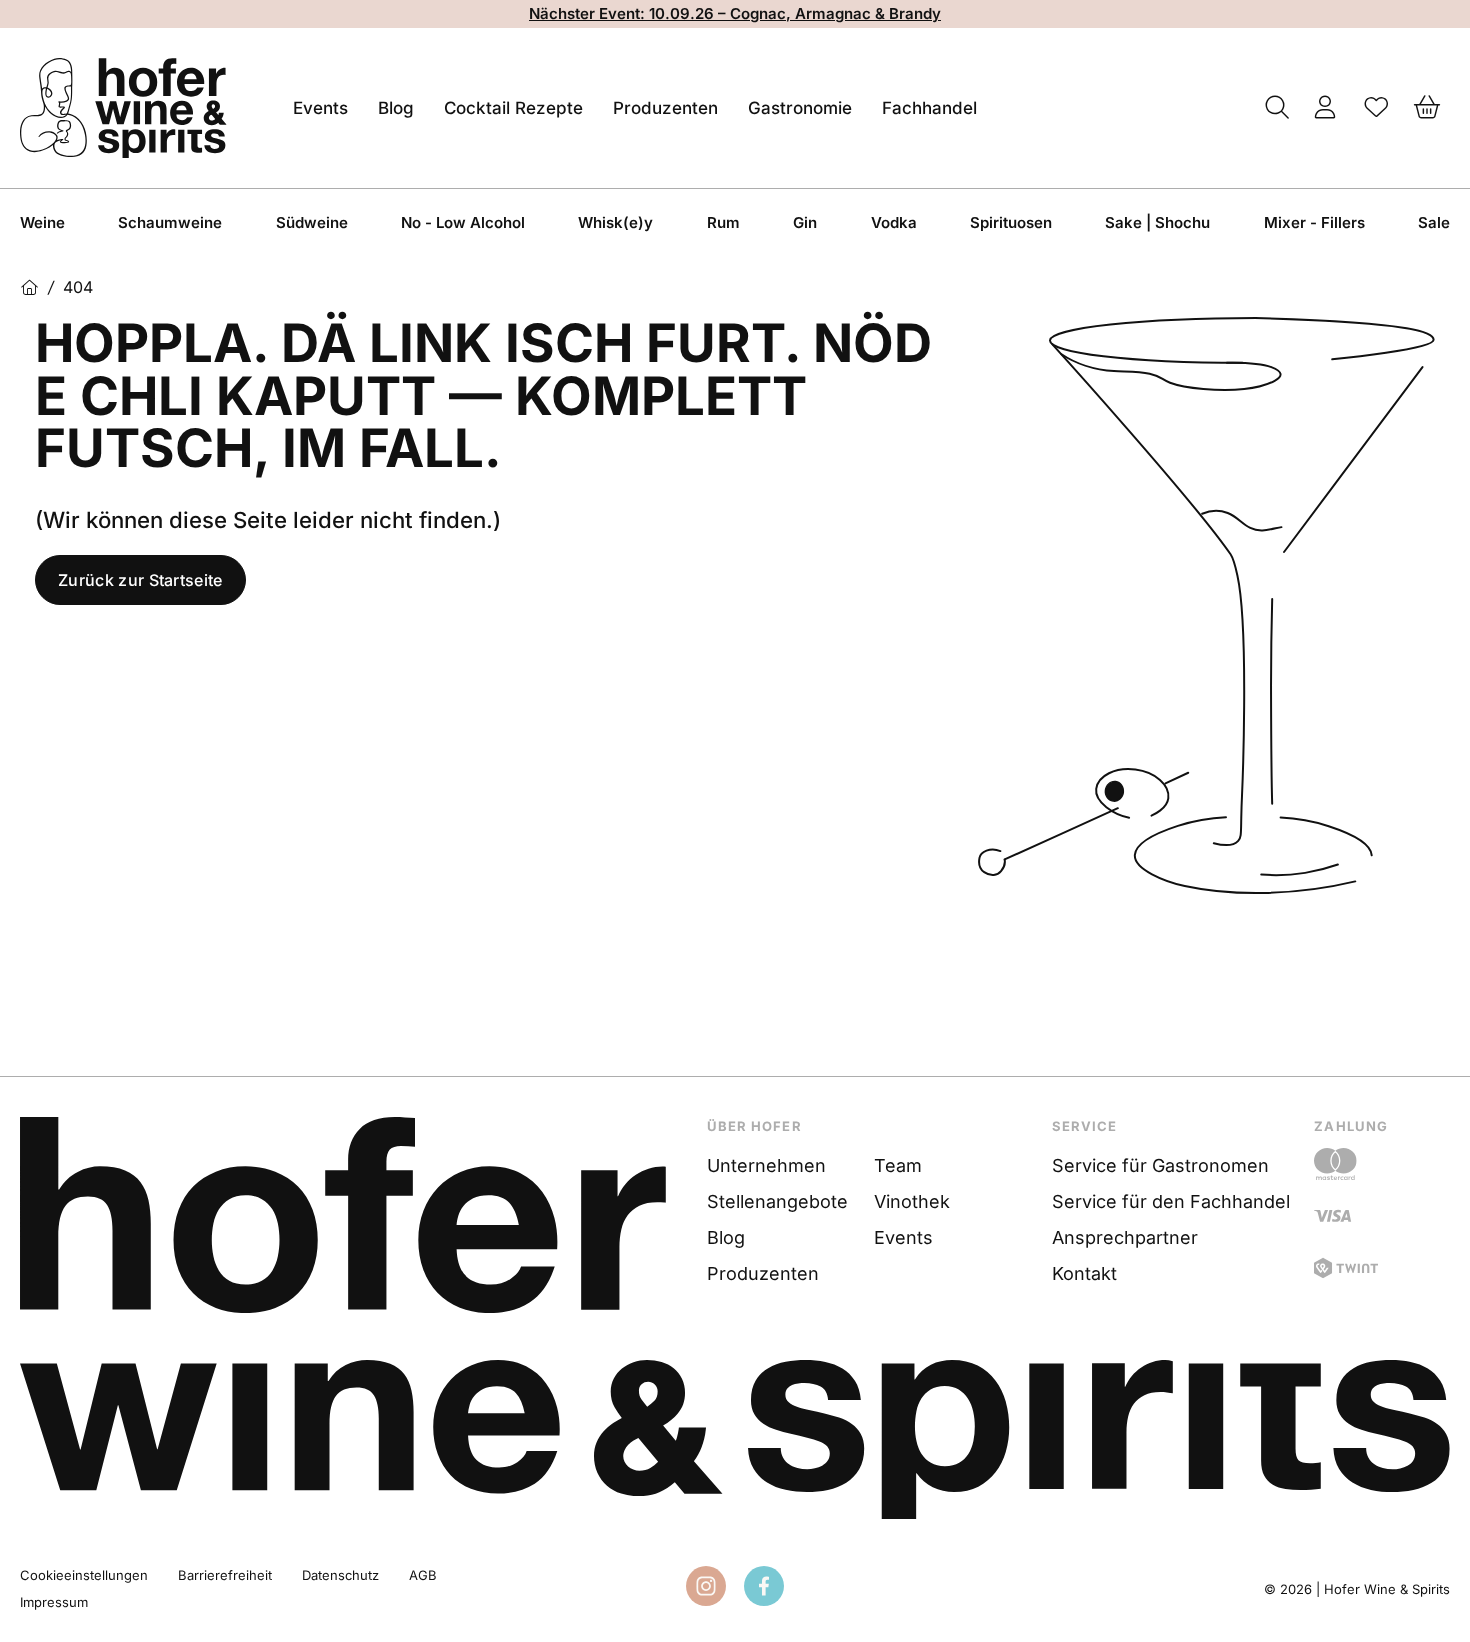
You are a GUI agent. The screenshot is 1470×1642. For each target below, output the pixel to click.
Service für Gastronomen (1160, 1165)
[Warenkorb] (1427, 108)
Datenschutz (340, 1575)
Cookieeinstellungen (84, 1575)
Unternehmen (766, 1165)
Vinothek (912, 1201)
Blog (396, 108)
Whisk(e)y (615, 222)
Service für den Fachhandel (1171, 1201)
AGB (423, 1575)
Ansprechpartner (1125, 1237)
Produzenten (665, 108)
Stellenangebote (777, 1201)
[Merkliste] (1376, 108)
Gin (805, 222)
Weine (42, 222)
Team (898, 1165)
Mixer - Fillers (1314, 222)
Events (320, 108)
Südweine (312, 222)
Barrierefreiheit (225, 1575)
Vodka (894, 222)
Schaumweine (170, 222)
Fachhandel (929, 108)
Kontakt (1084, 1273)
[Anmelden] (1325, 108)
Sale (1434, 222)
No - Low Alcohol (463, 222)
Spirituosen (1011, 222)
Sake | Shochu (1157, 222)
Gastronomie (800, 108)
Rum (723, 222)
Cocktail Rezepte (513, 108)
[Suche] (1277, 108)
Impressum (54, 1602)
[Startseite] (29, 287)
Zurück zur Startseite (140, 580)
